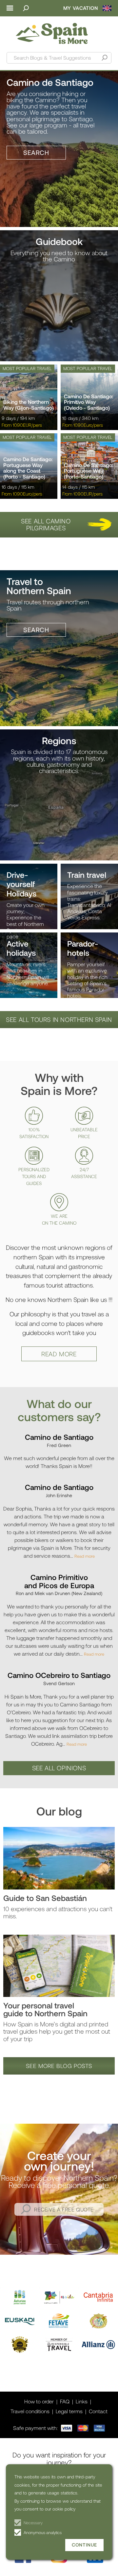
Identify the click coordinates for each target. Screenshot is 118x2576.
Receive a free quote (64, 2209)
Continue (84, 2545)
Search (36, 152)
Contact (98, 2411)
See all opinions (59, 1768)
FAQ (65, 2401)
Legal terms (69, 2411)
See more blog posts (59, 2066)
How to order (39, 2401)
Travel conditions (30, 2411)
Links (82, 2401)
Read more (59, 1354)
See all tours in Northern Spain (59, 1019)
